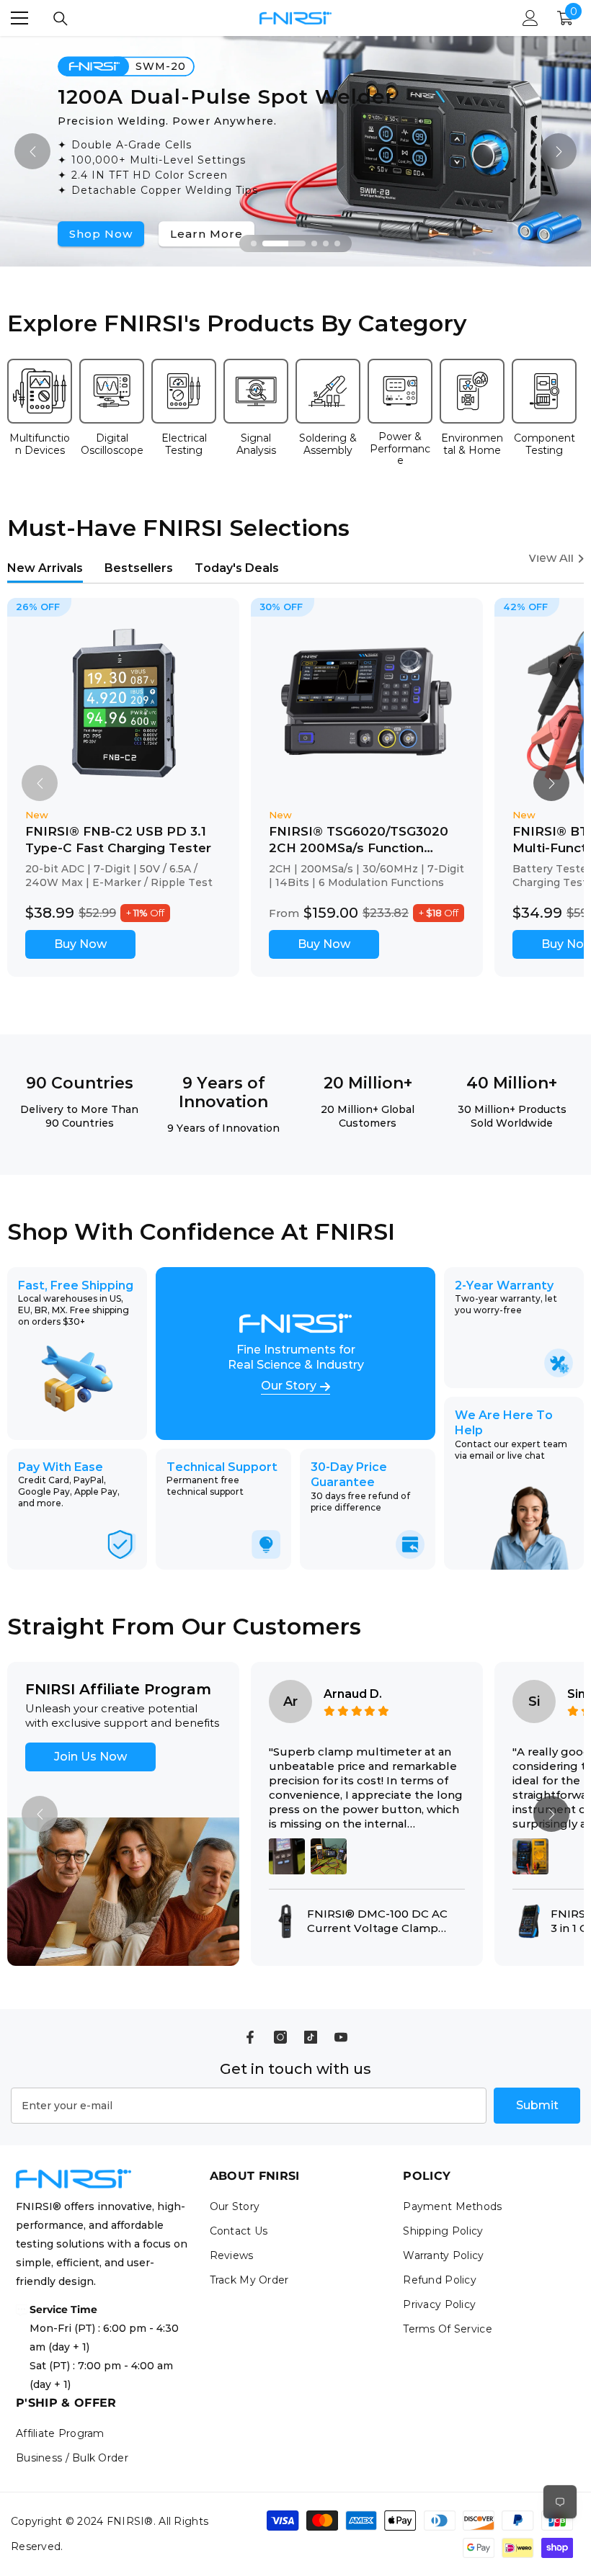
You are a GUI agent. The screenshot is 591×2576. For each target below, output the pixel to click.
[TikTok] (311, 2037)
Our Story (289, 1386)
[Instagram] (280, 2037)
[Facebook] (250, 2037)
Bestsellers (139, 568)
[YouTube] (341, 2037)
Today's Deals (237, 568)
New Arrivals (45, 568)
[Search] (61, 19)
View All (551, 558)
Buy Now (80, 944)
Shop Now (101, 234)
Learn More (206, 234)
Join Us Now (90, 1757)
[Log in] (530, 18)
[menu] (19, 18)
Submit (537, 2105)
